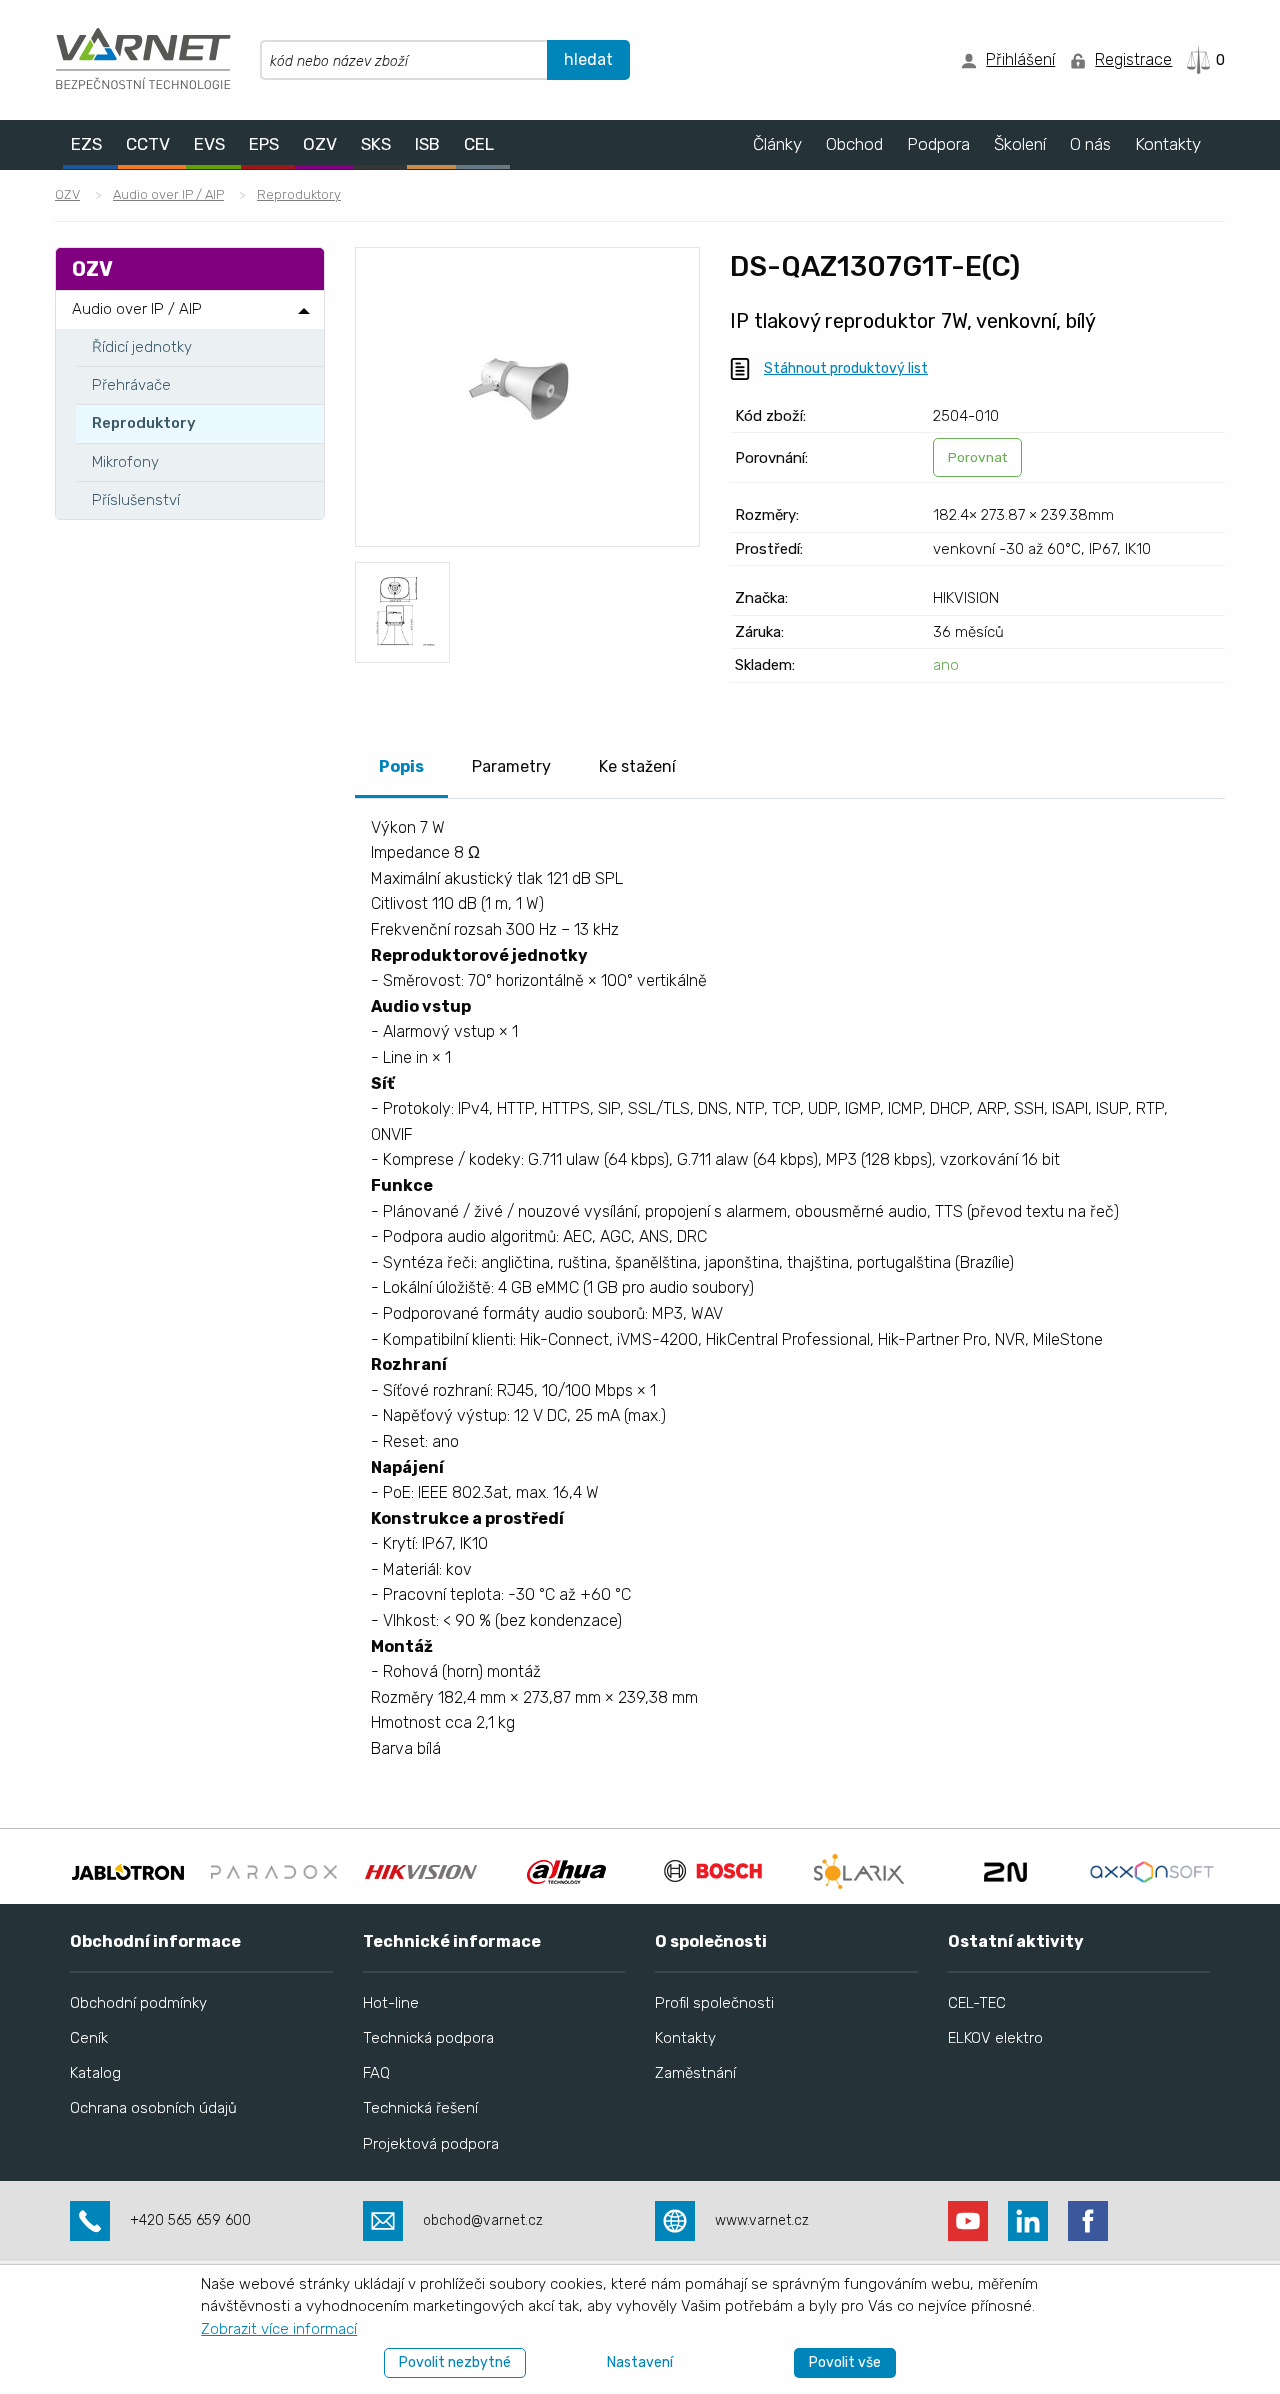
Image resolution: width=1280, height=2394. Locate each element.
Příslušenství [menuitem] (136, 500)
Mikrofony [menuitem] (125, 462)
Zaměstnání (695, 2073)
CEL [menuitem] (479, 144)
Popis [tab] (401, 766)
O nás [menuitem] (1090, 144)
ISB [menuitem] (427, 144)
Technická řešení (420, 2108)
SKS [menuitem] (376, 144)
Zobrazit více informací (279, 2329)
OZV (67, 194)
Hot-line (391, 2003)
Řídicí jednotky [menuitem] (142, 347)
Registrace (1133, 59)
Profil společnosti (714, 2003)
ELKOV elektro (995, 2038)
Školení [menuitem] (1020, 144)
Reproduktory (299, 194)
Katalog (95, 2073)
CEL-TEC (977, 2003)
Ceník (89, 2038)
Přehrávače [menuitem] (131, 385)
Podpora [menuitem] (938, 144)
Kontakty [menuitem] (1168, 144)
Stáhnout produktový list (846, 368)
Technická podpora (428, 2038)
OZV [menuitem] (320, 144)
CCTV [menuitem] (148, 144)
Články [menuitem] (777, 144)
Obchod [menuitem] (854, 144)
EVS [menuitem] (209, 144)
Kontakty (685, 2038)
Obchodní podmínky (138, 2003)
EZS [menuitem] (86, 144)
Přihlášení (1020, 59)
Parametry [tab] (511, 766)
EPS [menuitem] (264, 144)
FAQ (376, 2073)
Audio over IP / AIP (168, 194)
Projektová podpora (431, 2144)
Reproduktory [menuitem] (144, 423)
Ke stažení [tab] (637, 766)
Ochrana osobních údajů (153, 2108)
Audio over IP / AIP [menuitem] (137, 309)
